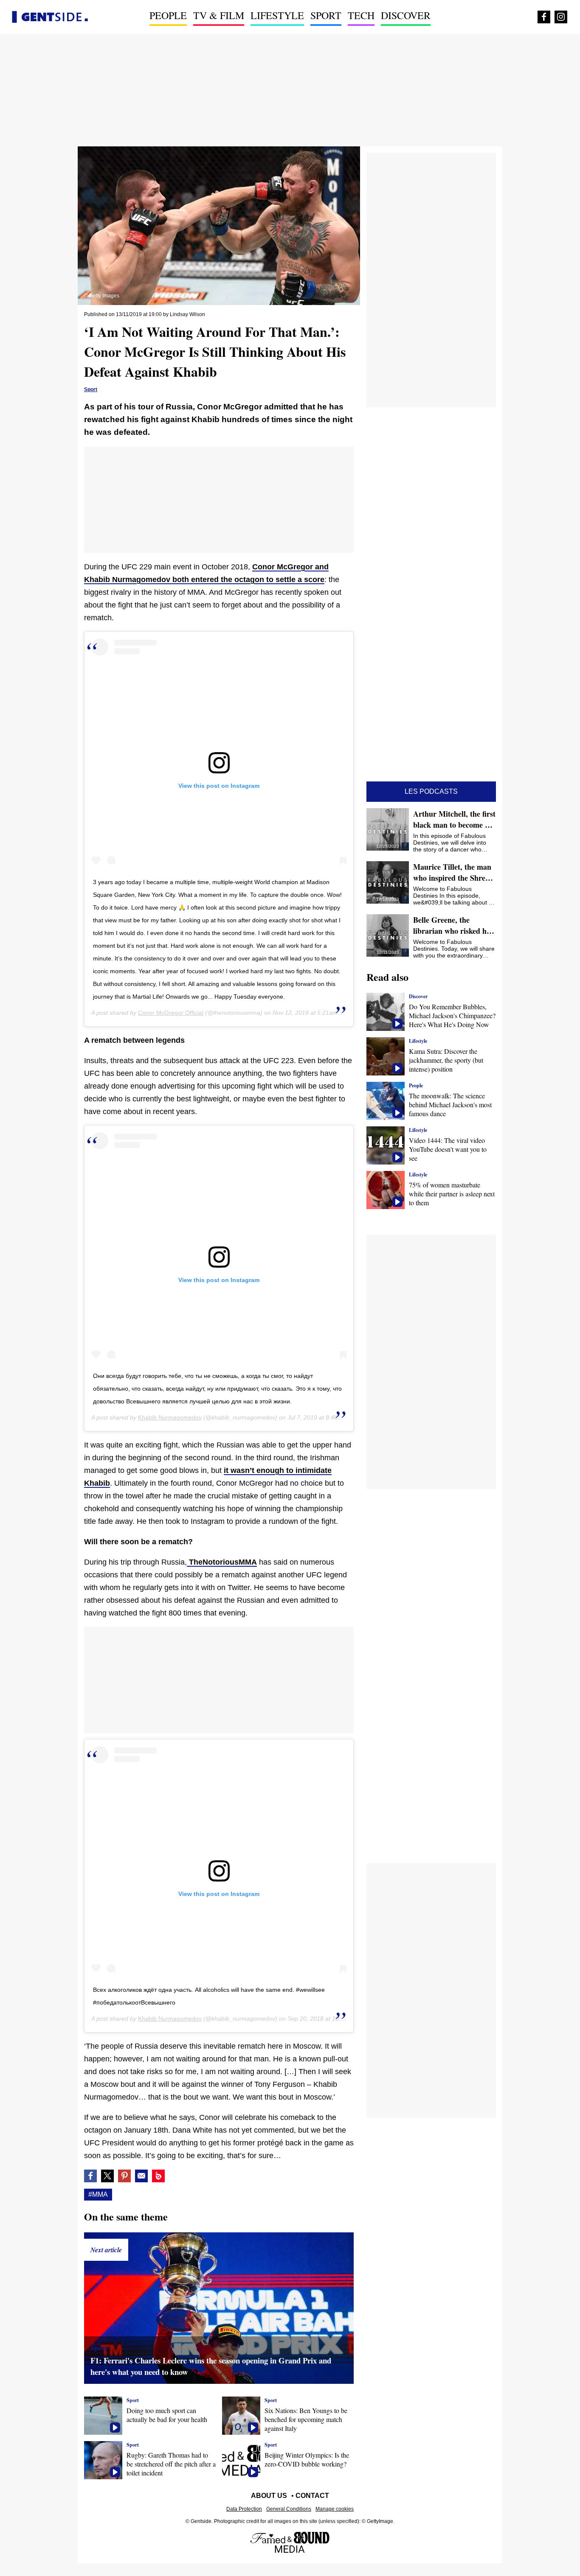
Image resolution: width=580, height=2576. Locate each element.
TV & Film (219, 15)
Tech (361, 15)
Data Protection (244, 2509)
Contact (312, 2496)
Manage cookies (335, 2509)
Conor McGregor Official (171, 1013)
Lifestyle (277, 15)
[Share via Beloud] (158, 2176)
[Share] (124, 2176)
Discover (406, 15)
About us (269, 2496)
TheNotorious (213, 1562)
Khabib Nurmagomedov (170, 1417)
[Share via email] (141, 2176)
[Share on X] (107, 2176)
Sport (326, 15)
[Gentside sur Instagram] (561, 17)
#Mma (98, 2194)
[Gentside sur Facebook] (544, 17)
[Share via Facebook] (90, 2176)
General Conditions (289, 2509)
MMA (248, 1562)
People (168, 15)
